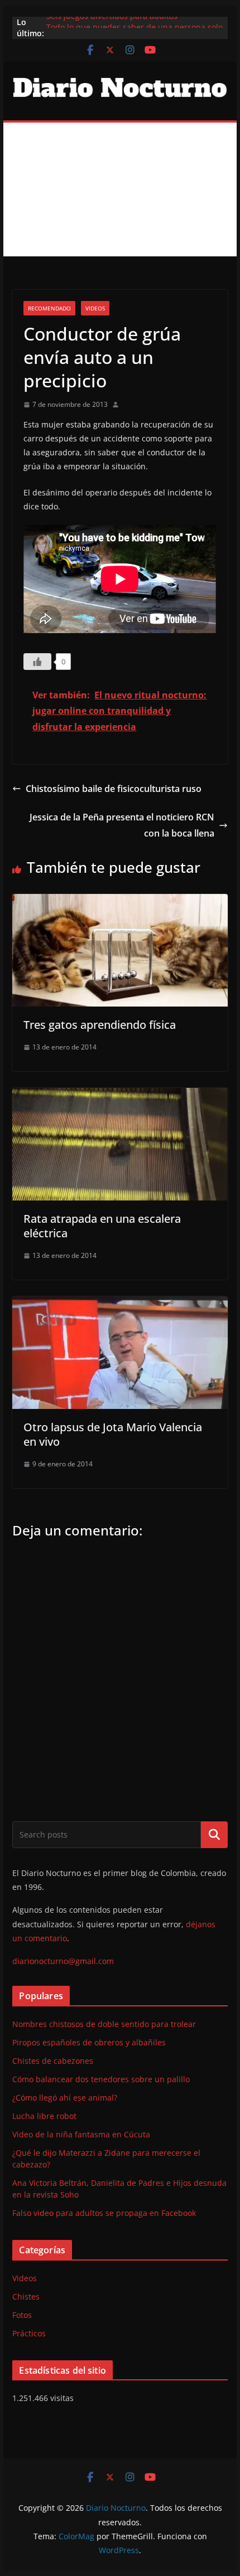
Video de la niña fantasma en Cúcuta (81, 2134)
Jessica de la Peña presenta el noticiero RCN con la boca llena (122, 825)
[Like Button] (37, 662)
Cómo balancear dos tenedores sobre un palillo (101, 2079)
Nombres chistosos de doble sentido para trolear (104, 2024)
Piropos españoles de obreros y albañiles (89, 2042)
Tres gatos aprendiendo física (100, 1025)
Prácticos (29, 2333)
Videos (95, 308)
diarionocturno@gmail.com (63, 1961)
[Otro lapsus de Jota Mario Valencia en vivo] (120, 1304)
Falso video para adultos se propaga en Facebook (104, 2213)
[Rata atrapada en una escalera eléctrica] (120, 1096)
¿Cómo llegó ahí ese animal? (65, 2098)
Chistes (26, 2296)
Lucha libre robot (44, 2116)
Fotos (22, 2315)
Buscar (214, 1834)
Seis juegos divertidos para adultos (112, 22)
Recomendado (49, 308)
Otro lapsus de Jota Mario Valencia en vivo (113, 1434)
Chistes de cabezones (53, 2061)
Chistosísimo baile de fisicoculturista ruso (114, 789)
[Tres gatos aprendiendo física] (120, 902)
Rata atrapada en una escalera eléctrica (102, 1226)
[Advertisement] (120, 189)
